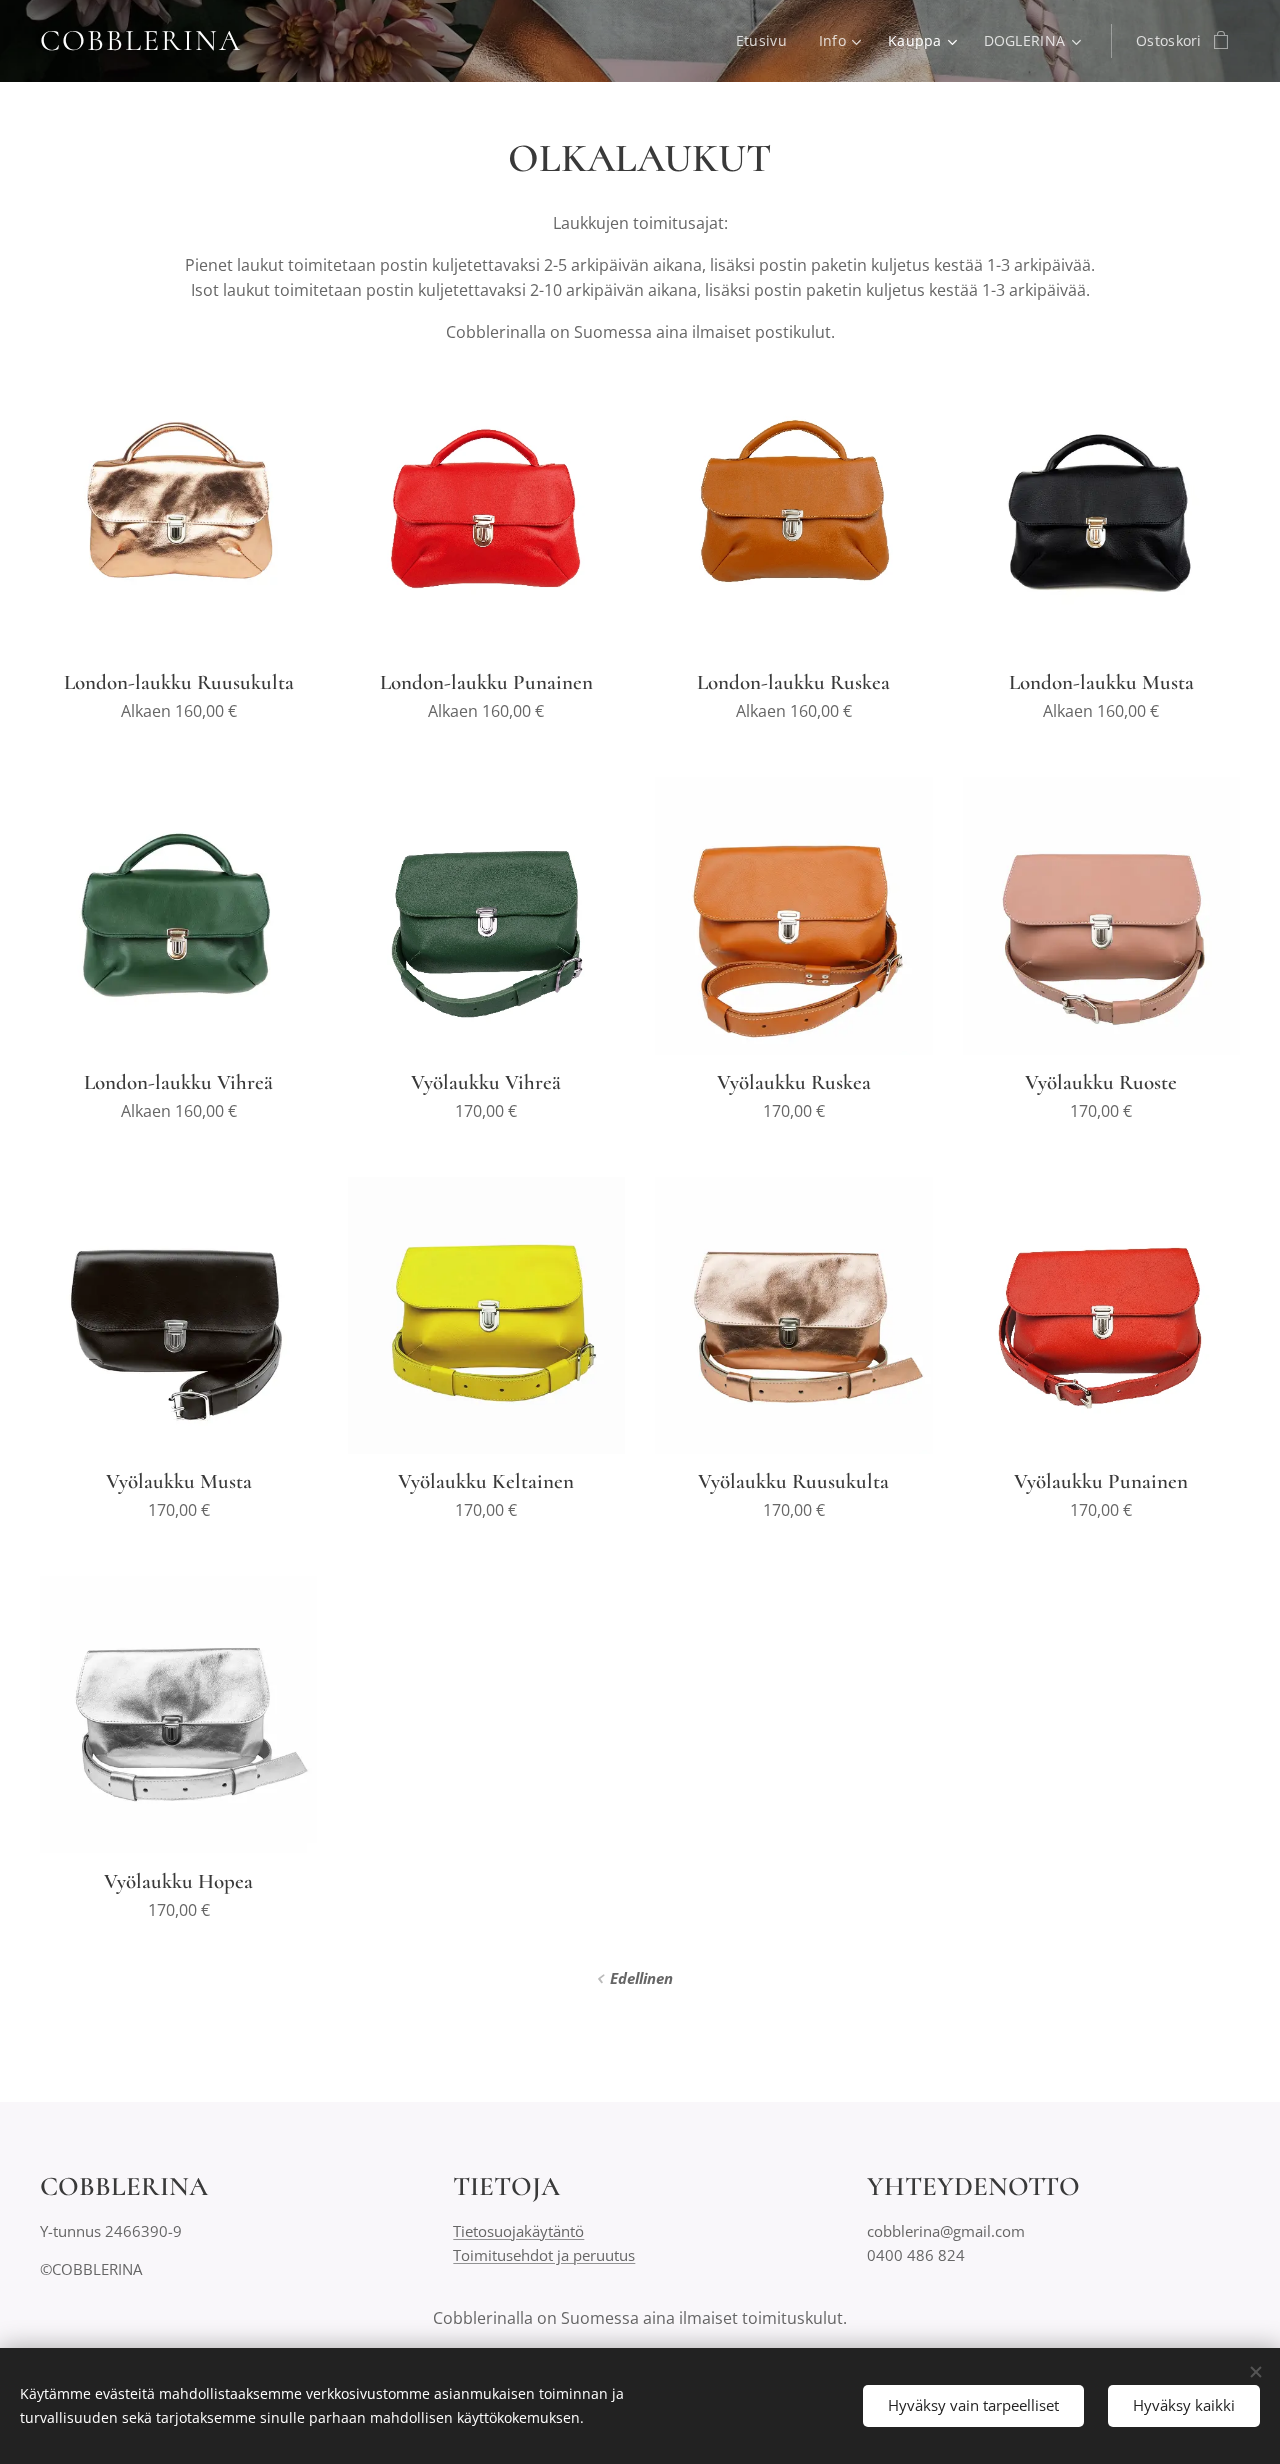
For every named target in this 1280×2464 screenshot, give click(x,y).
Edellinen (641, 1978)
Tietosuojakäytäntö (518, 2231)
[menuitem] (767, 41)
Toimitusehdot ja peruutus (544, 2255)
